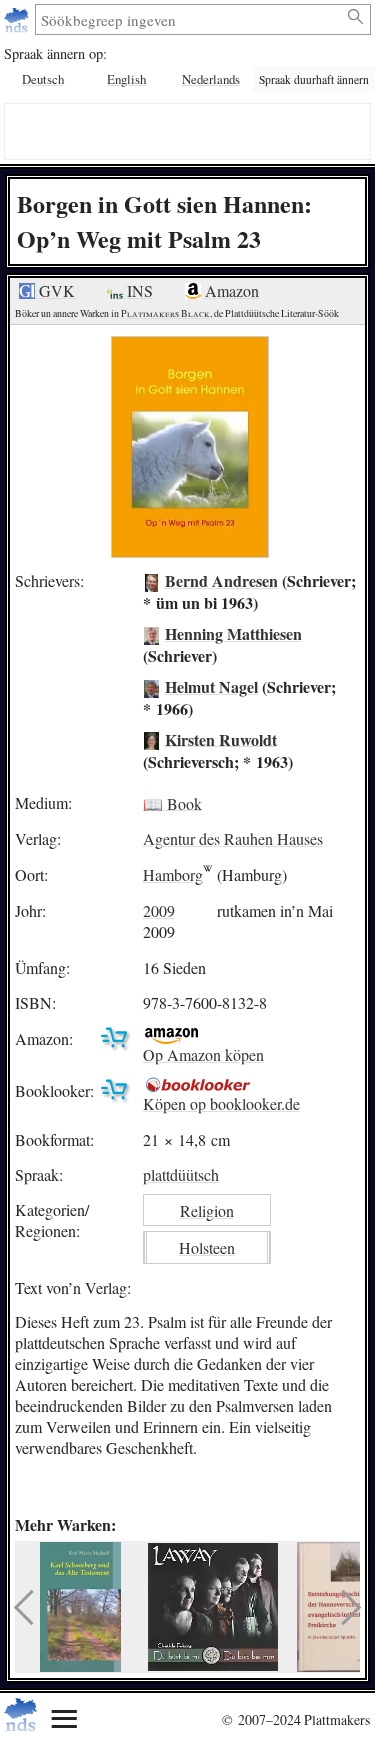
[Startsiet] (18, 19)
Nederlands (211, 79)
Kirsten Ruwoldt (221, 738)
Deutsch (43, 79)
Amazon (230, 290)
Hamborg (173, 874)
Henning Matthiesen (233, 633)
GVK (55, 290)
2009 (159, 910)
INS (138, 290)
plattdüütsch (181, 1174)
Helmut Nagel (211, 686)
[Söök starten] (356, 17)
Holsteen (207, 1247)
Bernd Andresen (221, 580)
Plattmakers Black (165, 313)
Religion (207, 1210)
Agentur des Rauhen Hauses (233, 838)
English (126, 79)
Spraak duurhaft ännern (314, 79)
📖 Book (172, 802)
